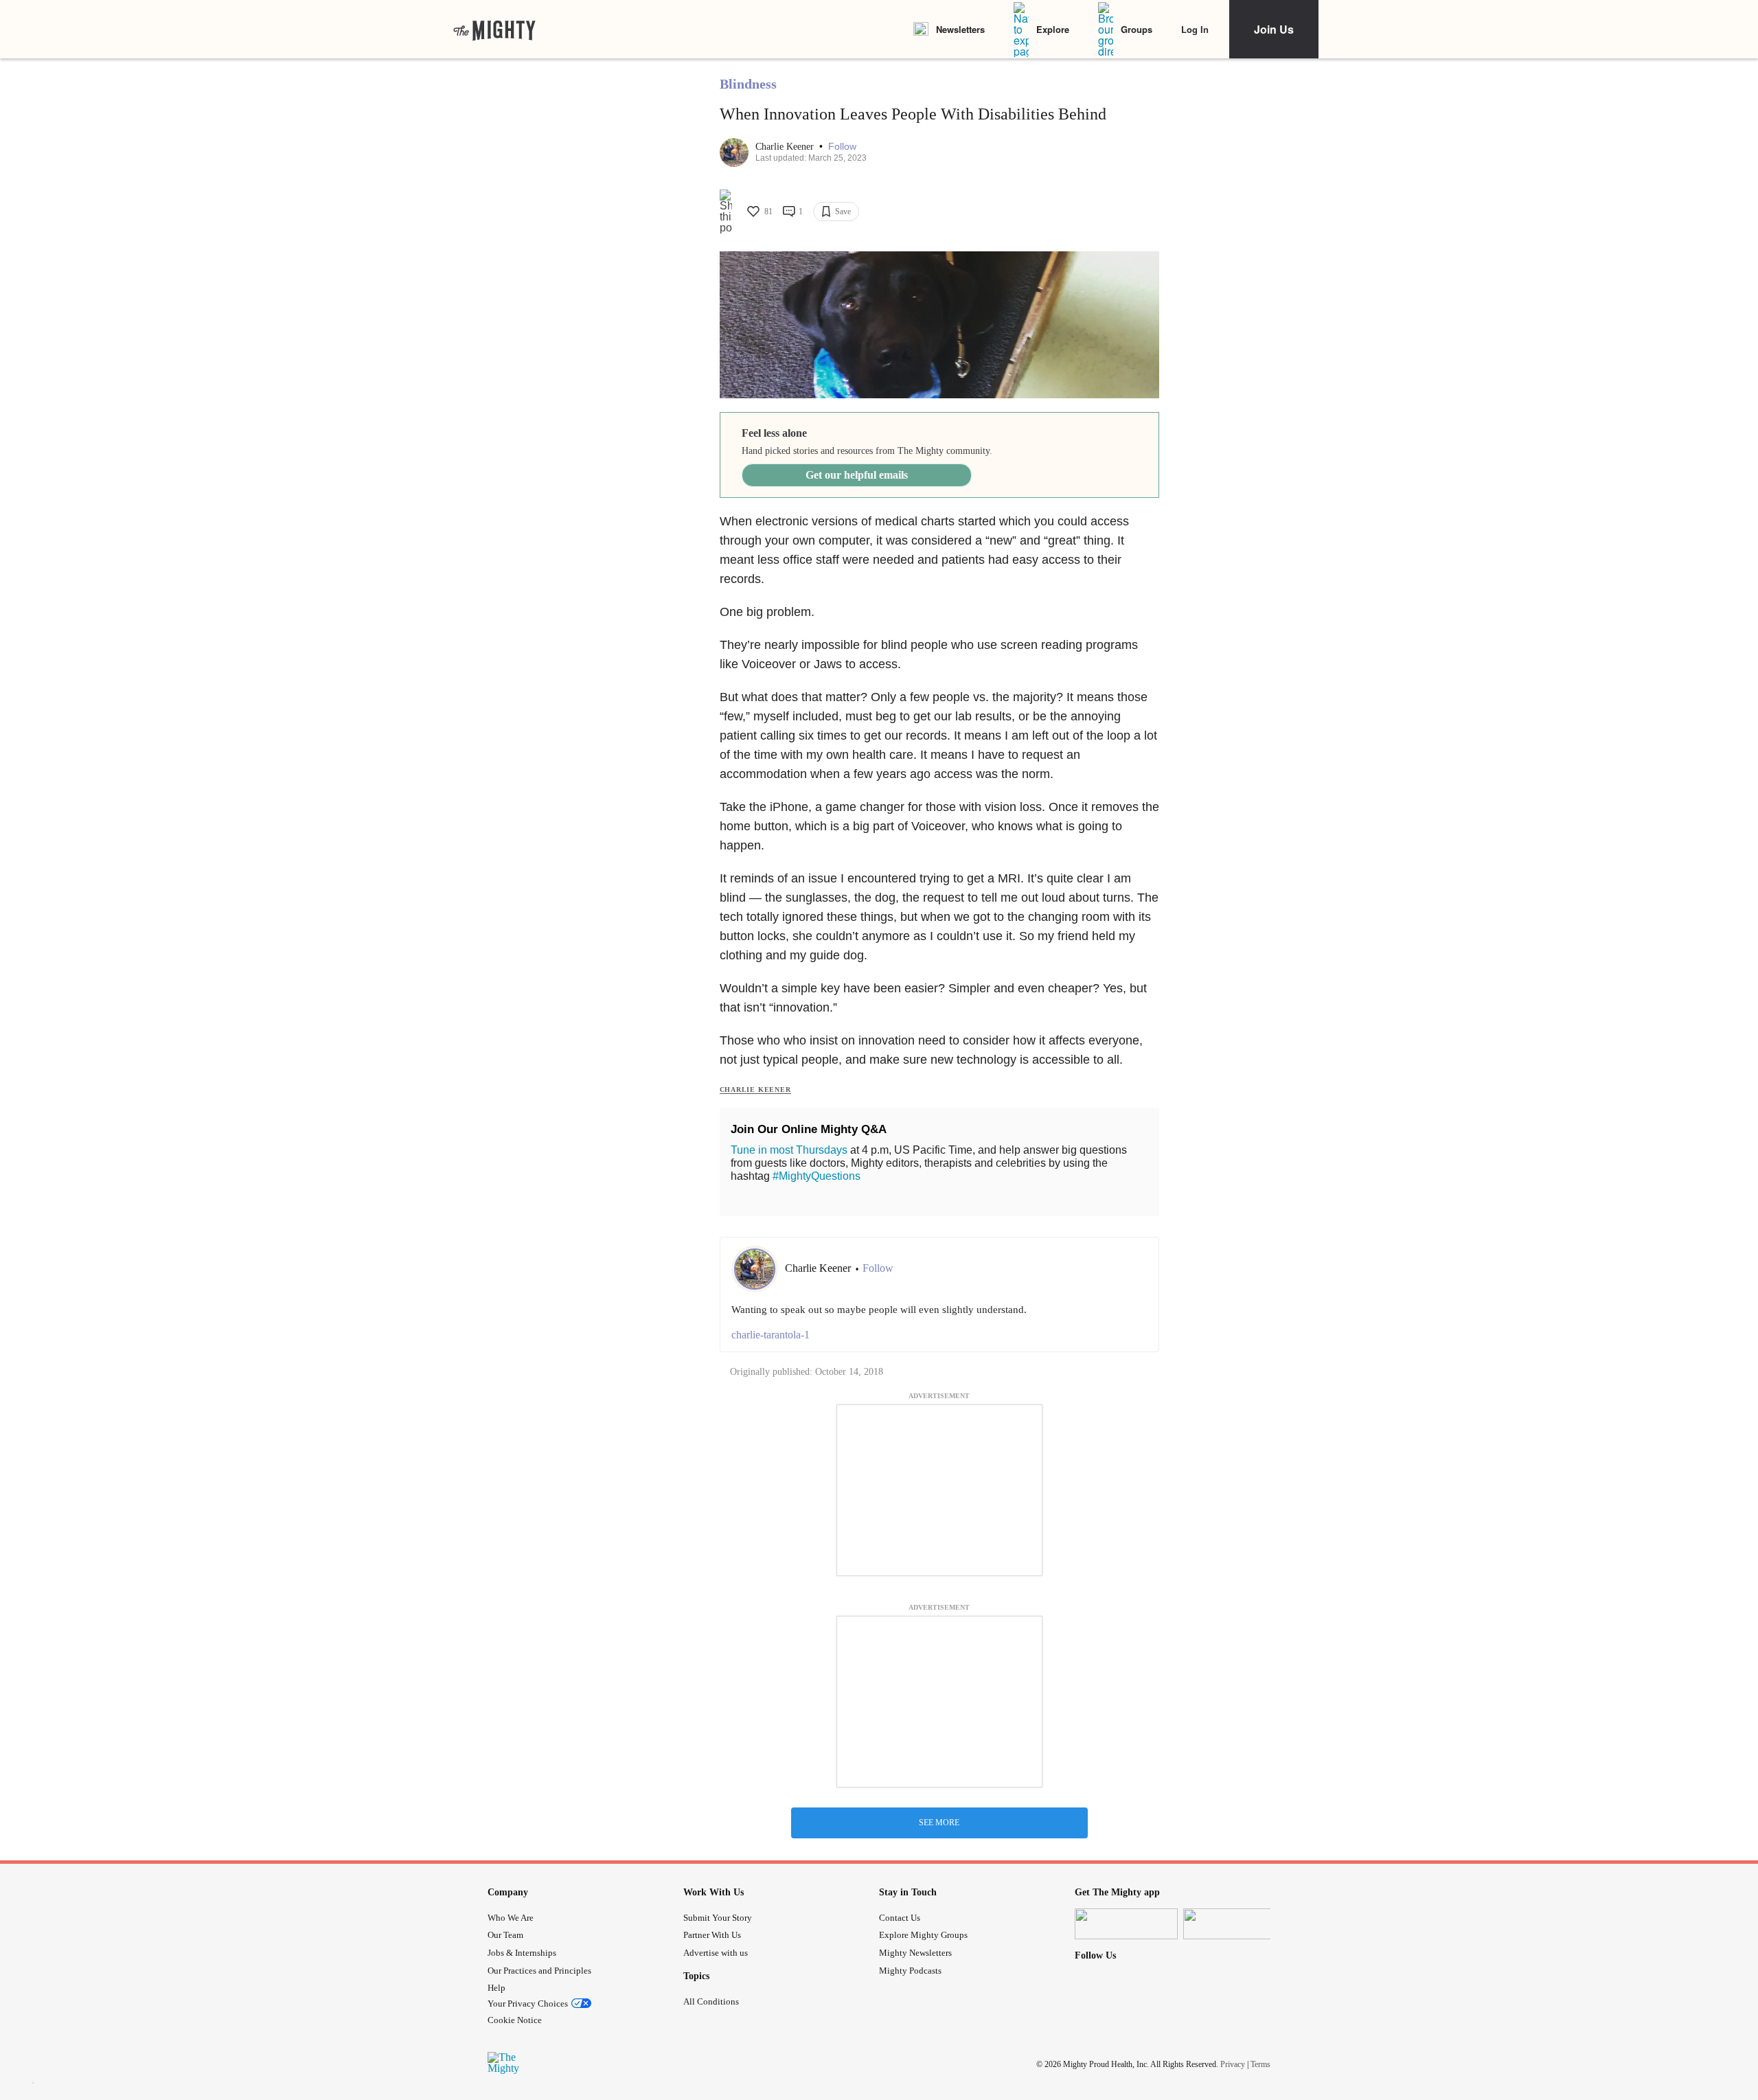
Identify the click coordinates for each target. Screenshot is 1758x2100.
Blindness (748, 84)
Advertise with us (716, 1953)
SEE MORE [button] (939, 1823)
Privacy (1233, 2064)
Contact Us (900, 1918)
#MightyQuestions (817, 1176)
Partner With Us (712, 1935)
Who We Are (511, 1918)
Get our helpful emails (857, 475)
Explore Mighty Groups (923, 1935)
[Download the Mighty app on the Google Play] (1235, 1924)
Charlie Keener (786, 147)
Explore (1053, 29)
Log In (1195, 29)
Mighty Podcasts (910, 1971)
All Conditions (711, 2001)
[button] (842, 147)
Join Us (1274, 29)
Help (496, 1988)
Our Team (505, 1935)
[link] (494, 30)
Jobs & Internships (522, 1953)
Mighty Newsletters (915, 1953)
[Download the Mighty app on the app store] (1126, 1924)
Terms (1260, 2064)
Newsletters (960, 29)
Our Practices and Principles (539, 1971)
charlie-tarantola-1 (770, 1335)
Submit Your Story (718, 1918)
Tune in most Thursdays (789, 1150)
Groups (1137, 29)
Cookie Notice (515, 2020)
